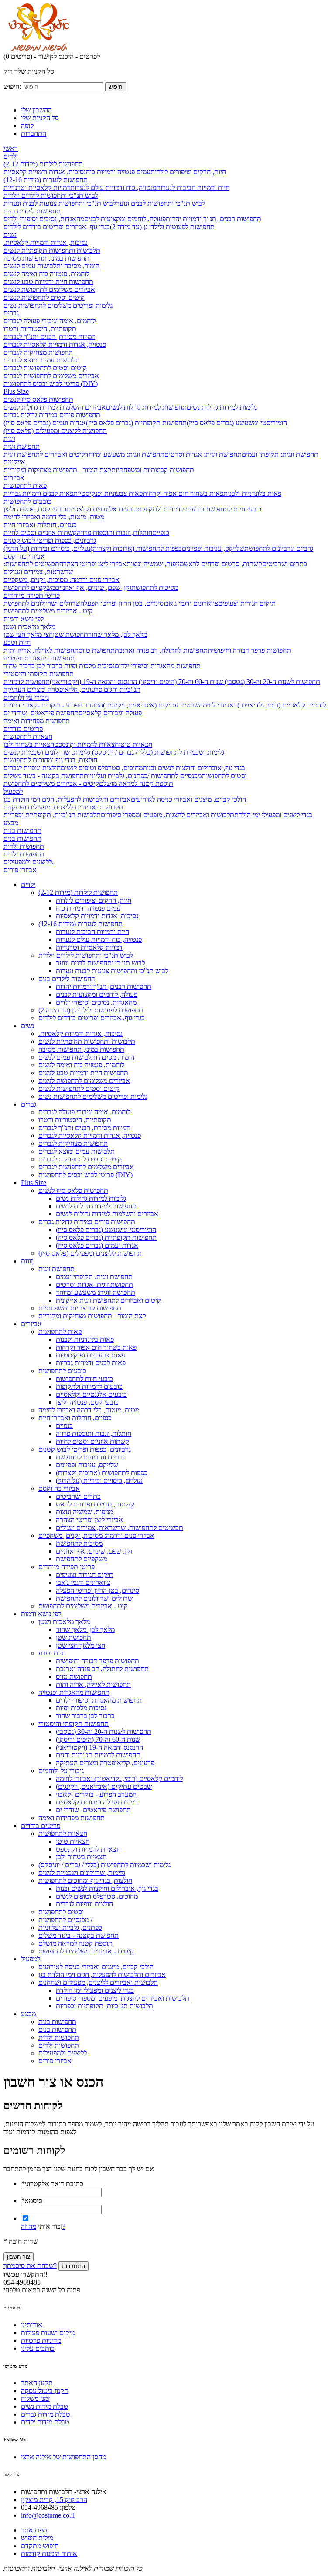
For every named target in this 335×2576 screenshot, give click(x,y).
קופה (27, 126)
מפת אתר (34, 2530)
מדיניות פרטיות (41, 2341)
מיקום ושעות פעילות (48, 2333)
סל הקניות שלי (40, 118)
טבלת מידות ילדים (45, 2422)
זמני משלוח (35, 2398)
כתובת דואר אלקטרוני (52, 2184)
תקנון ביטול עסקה (45, 2391)
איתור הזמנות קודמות (49, 2554)
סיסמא (32, 2201)
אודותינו (32, 2325)
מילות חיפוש (37, 2538)
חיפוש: (12, 86)
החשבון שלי (36, 110)
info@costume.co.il (48, 2515)
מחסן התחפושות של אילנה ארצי (63, 2457)
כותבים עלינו (38, 2348)
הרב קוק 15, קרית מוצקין (54, 2500)
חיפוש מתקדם (40, 2546)
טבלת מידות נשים (44, 2406)
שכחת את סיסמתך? (30, 2266)
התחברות (34, 134)
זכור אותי (50, 2226)
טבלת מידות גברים (46, 2414)
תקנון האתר (37, 2383)
